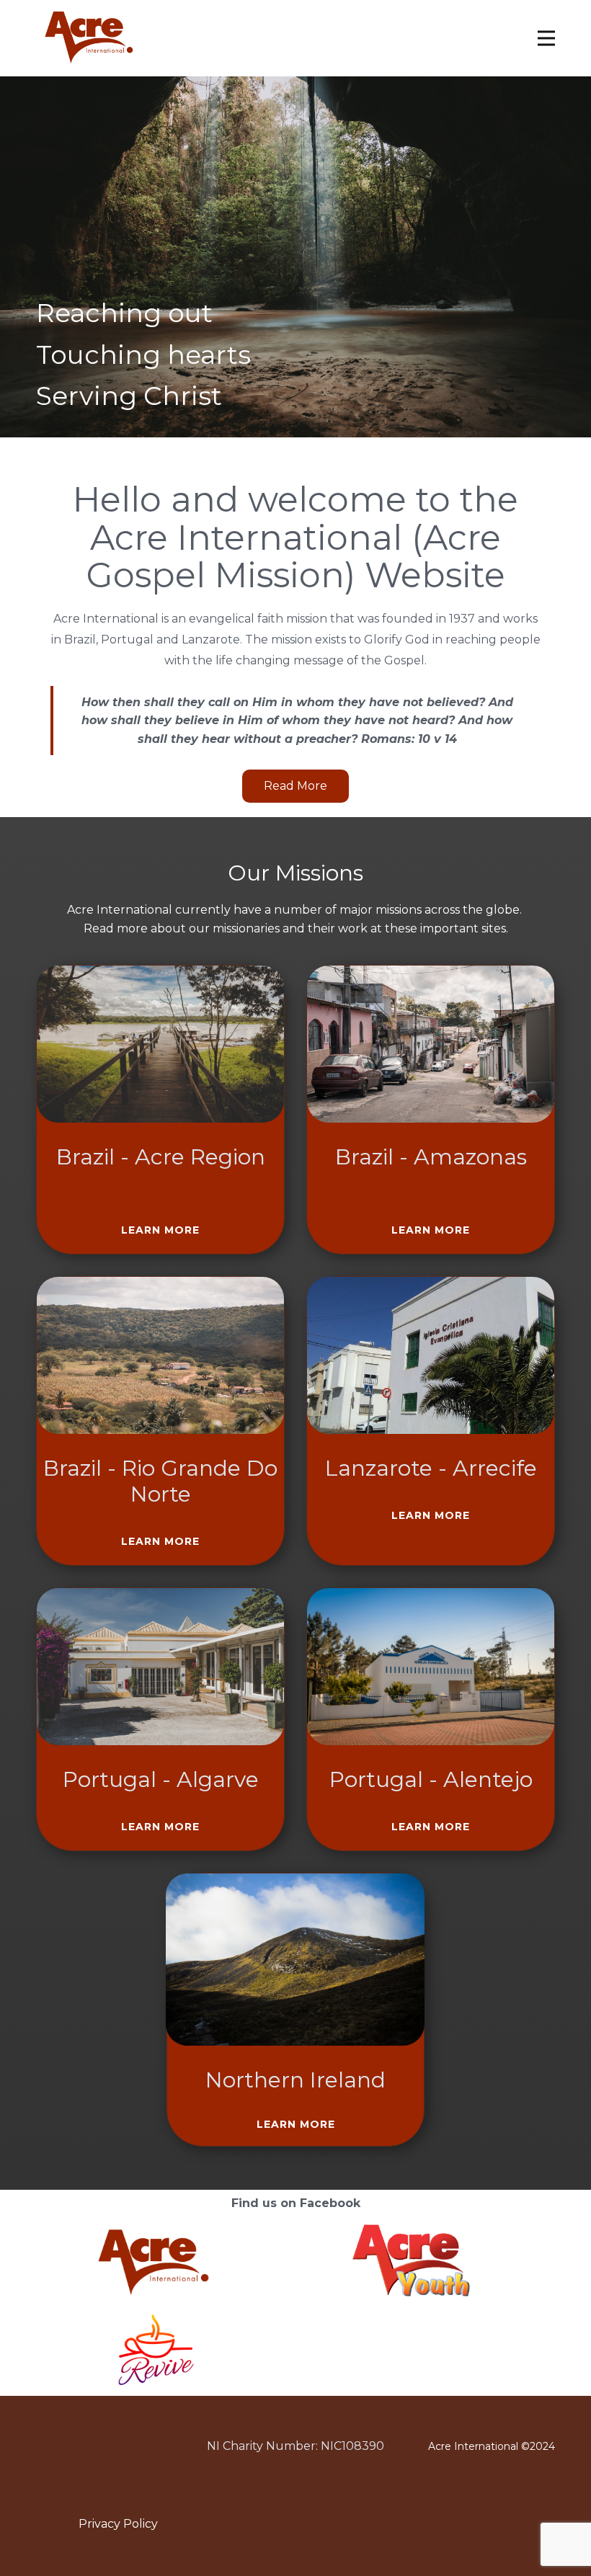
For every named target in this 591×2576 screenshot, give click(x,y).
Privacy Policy (118, 2524)
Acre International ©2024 (492, 2446)
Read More (295, 786)
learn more (160, 1230)
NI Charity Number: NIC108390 (295, 2446)
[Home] (87, 36)
